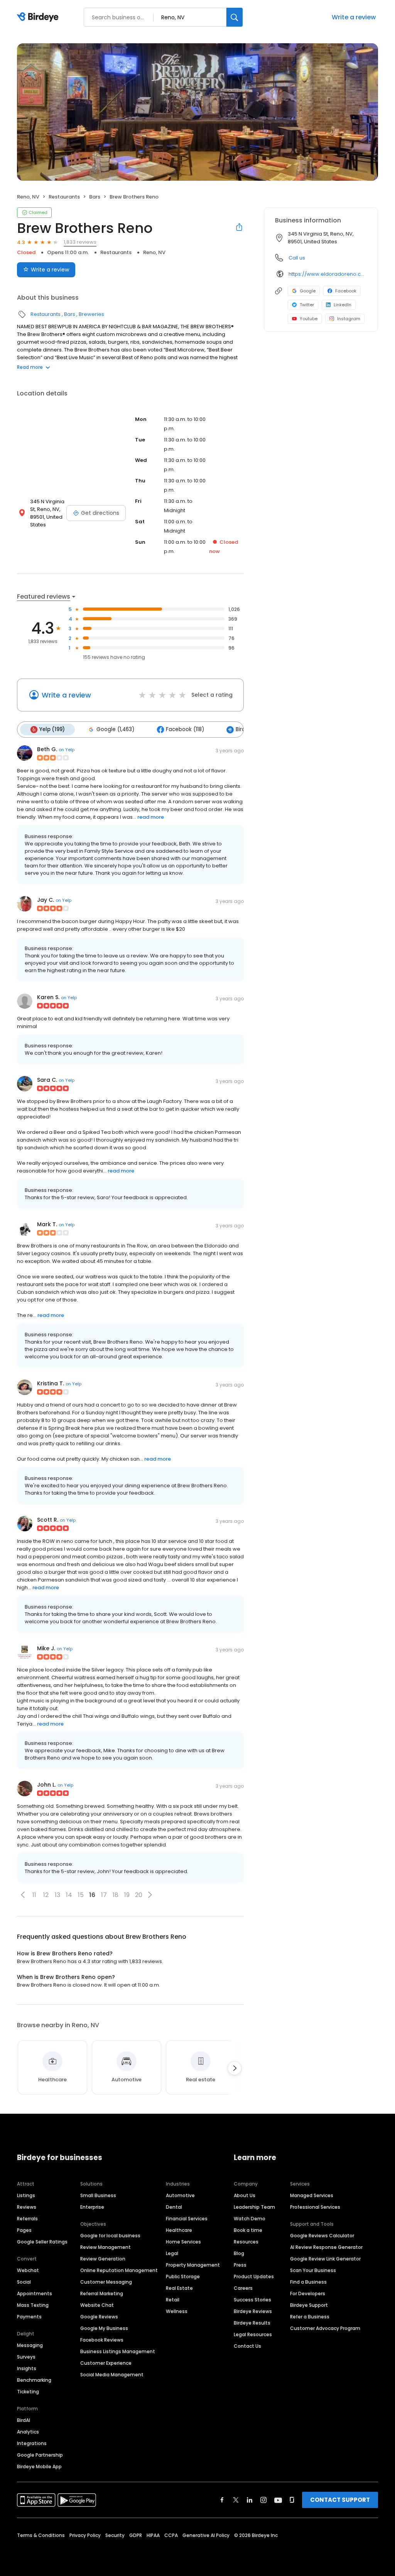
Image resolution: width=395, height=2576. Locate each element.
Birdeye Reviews (253, 2311)
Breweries (91, 314)
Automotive (180, 2195)
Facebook (346, 291)
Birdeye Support (309, 2305)
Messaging (30, 2345)
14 (69, 1895)
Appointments (35, 2293)
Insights (27, 2368)
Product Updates (254, 2276)
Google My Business (104, 2328)
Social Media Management (112, 2375)
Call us (297, 258)
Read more (30, 367)
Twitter (307, 305)
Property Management (193, 2265)
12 (46, 1895)
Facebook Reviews (102, 2340)
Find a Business (308, 2282)
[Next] (235, 2068)
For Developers (308, 2293)
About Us (245, 2195)
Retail (173, 2300)
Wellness (177, 2311)
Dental (174, 2207)
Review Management (106, 2247)
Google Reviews (99, 2317)
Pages (24, 2230)
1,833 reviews (80, 242)
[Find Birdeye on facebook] (222, 2500)
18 (116, 1895)
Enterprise (92, 2207)
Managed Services (312, 2195)
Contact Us (247, 2346)
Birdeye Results (252, 2323)
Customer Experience (106, 2363)
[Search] (235, 17)
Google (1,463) (115, 729)
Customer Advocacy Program (325, 2328)
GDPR (136, 2535)
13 (57, 1895)
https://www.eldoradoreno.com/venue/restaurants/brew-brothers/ (328, 274)
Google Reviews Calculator (322, 2236)
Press (240, 2265)
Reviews (27, 2207)
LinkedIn (343, 305)
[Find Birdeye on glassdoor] (292, 2500)
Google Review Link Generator (325, 2259)
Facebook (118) (185, 729)
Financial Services (187, 2219)
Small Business (98, 2195)
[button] (23, 1895)
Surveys (26, 2357)
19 (127, 1895)
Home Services (183, 2242)
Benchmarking (34, 2380)
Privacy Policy (85, 2535)
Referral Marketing (102, 2293)
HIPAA (153, 2535)
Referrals (27, 2219)
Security (115, 2535)
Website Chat (97, 2305)
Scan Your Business (313, 2270)
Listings (26, 2195)
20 (139, 1895)
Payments (29, 2317)
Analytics (28, 2432)
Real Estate (179, 2288)
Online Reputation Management (119, 2270)
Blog (239, 2253)
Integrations (32, 2443)
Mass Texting (33, 2305)
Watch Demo (250, 2219)
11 (34, 1895)
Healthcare (179, 2230)
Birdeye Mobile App (39, 2467)
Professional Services (315, 2207)
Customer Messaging (106, 2282)
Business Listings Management (118, 2351)
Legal (172, 2253)
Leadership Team (254, 2207)
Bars (95, 197)
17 (104, 1895)
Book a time (248, 2230)
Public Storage (183, 2276)
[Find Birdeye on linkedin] (250, 2500)
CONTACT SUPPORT (340, 2500)
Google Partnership (40, 2455)
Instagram (349, 319)
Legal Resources (253, 2334)
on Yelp (67, 750)
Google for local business (110, 2236)
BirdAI (24, 2420)
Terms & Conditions (41, 2535)
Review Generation (103, 2259)
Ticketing (28, 2392)
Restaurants (64, 197)
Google (308, 291)
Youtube (309, 319)
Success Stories (252, 2300)
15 (81, 1895)
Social (24, 2282)
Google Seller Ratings (42, 2242)
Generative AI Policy (206, 2535)
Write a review (354, 17)
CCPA (171, 2535)
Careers (243, 2288)
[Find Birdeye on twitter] (236, 2500)
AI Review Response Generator (326, 2247)
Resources (246, 2242)
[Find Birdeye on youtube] (278, 2500)
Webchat (28, 2270)
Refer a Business (310, 2317)
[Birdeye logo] (39, 17)
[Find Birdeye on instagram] (263, 2500)
